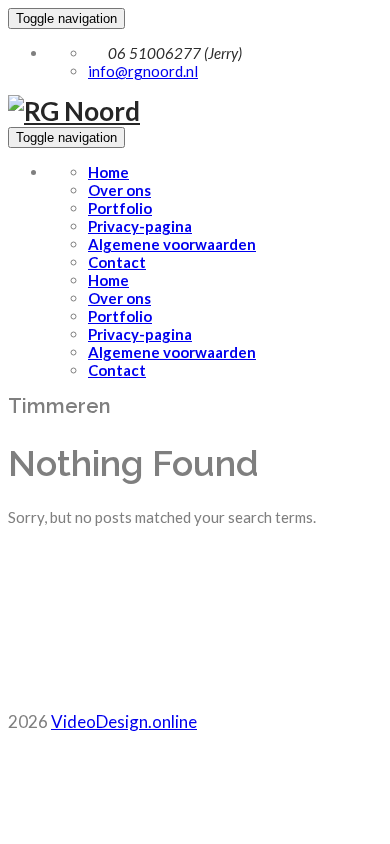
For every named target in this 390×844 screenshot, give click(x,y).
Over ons (119, 190)
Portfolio (120, 208)
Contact (117, 262)
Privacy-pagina (140, 226)
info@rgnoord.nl (143, 71)
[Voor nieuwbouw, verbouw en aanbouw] (74, 111)
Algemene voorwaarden (172, 244)
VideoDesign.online (124, 721)
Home (108, 172)
